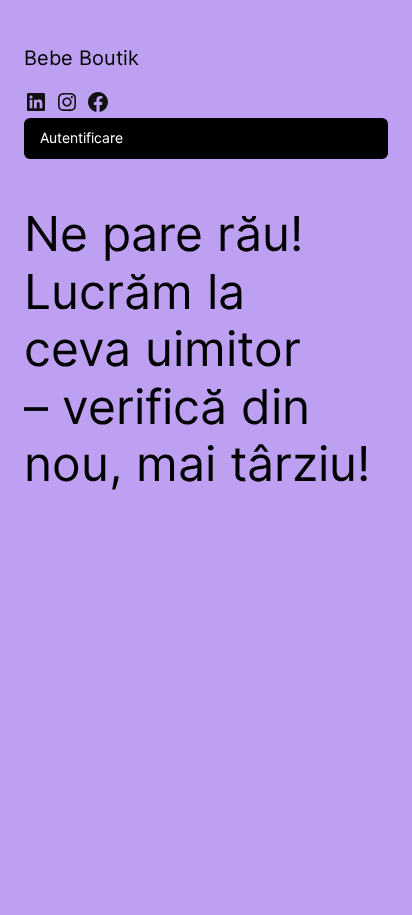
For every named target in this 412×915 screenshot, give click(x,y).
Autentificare (81, 137)
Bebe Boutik (81, 58)
